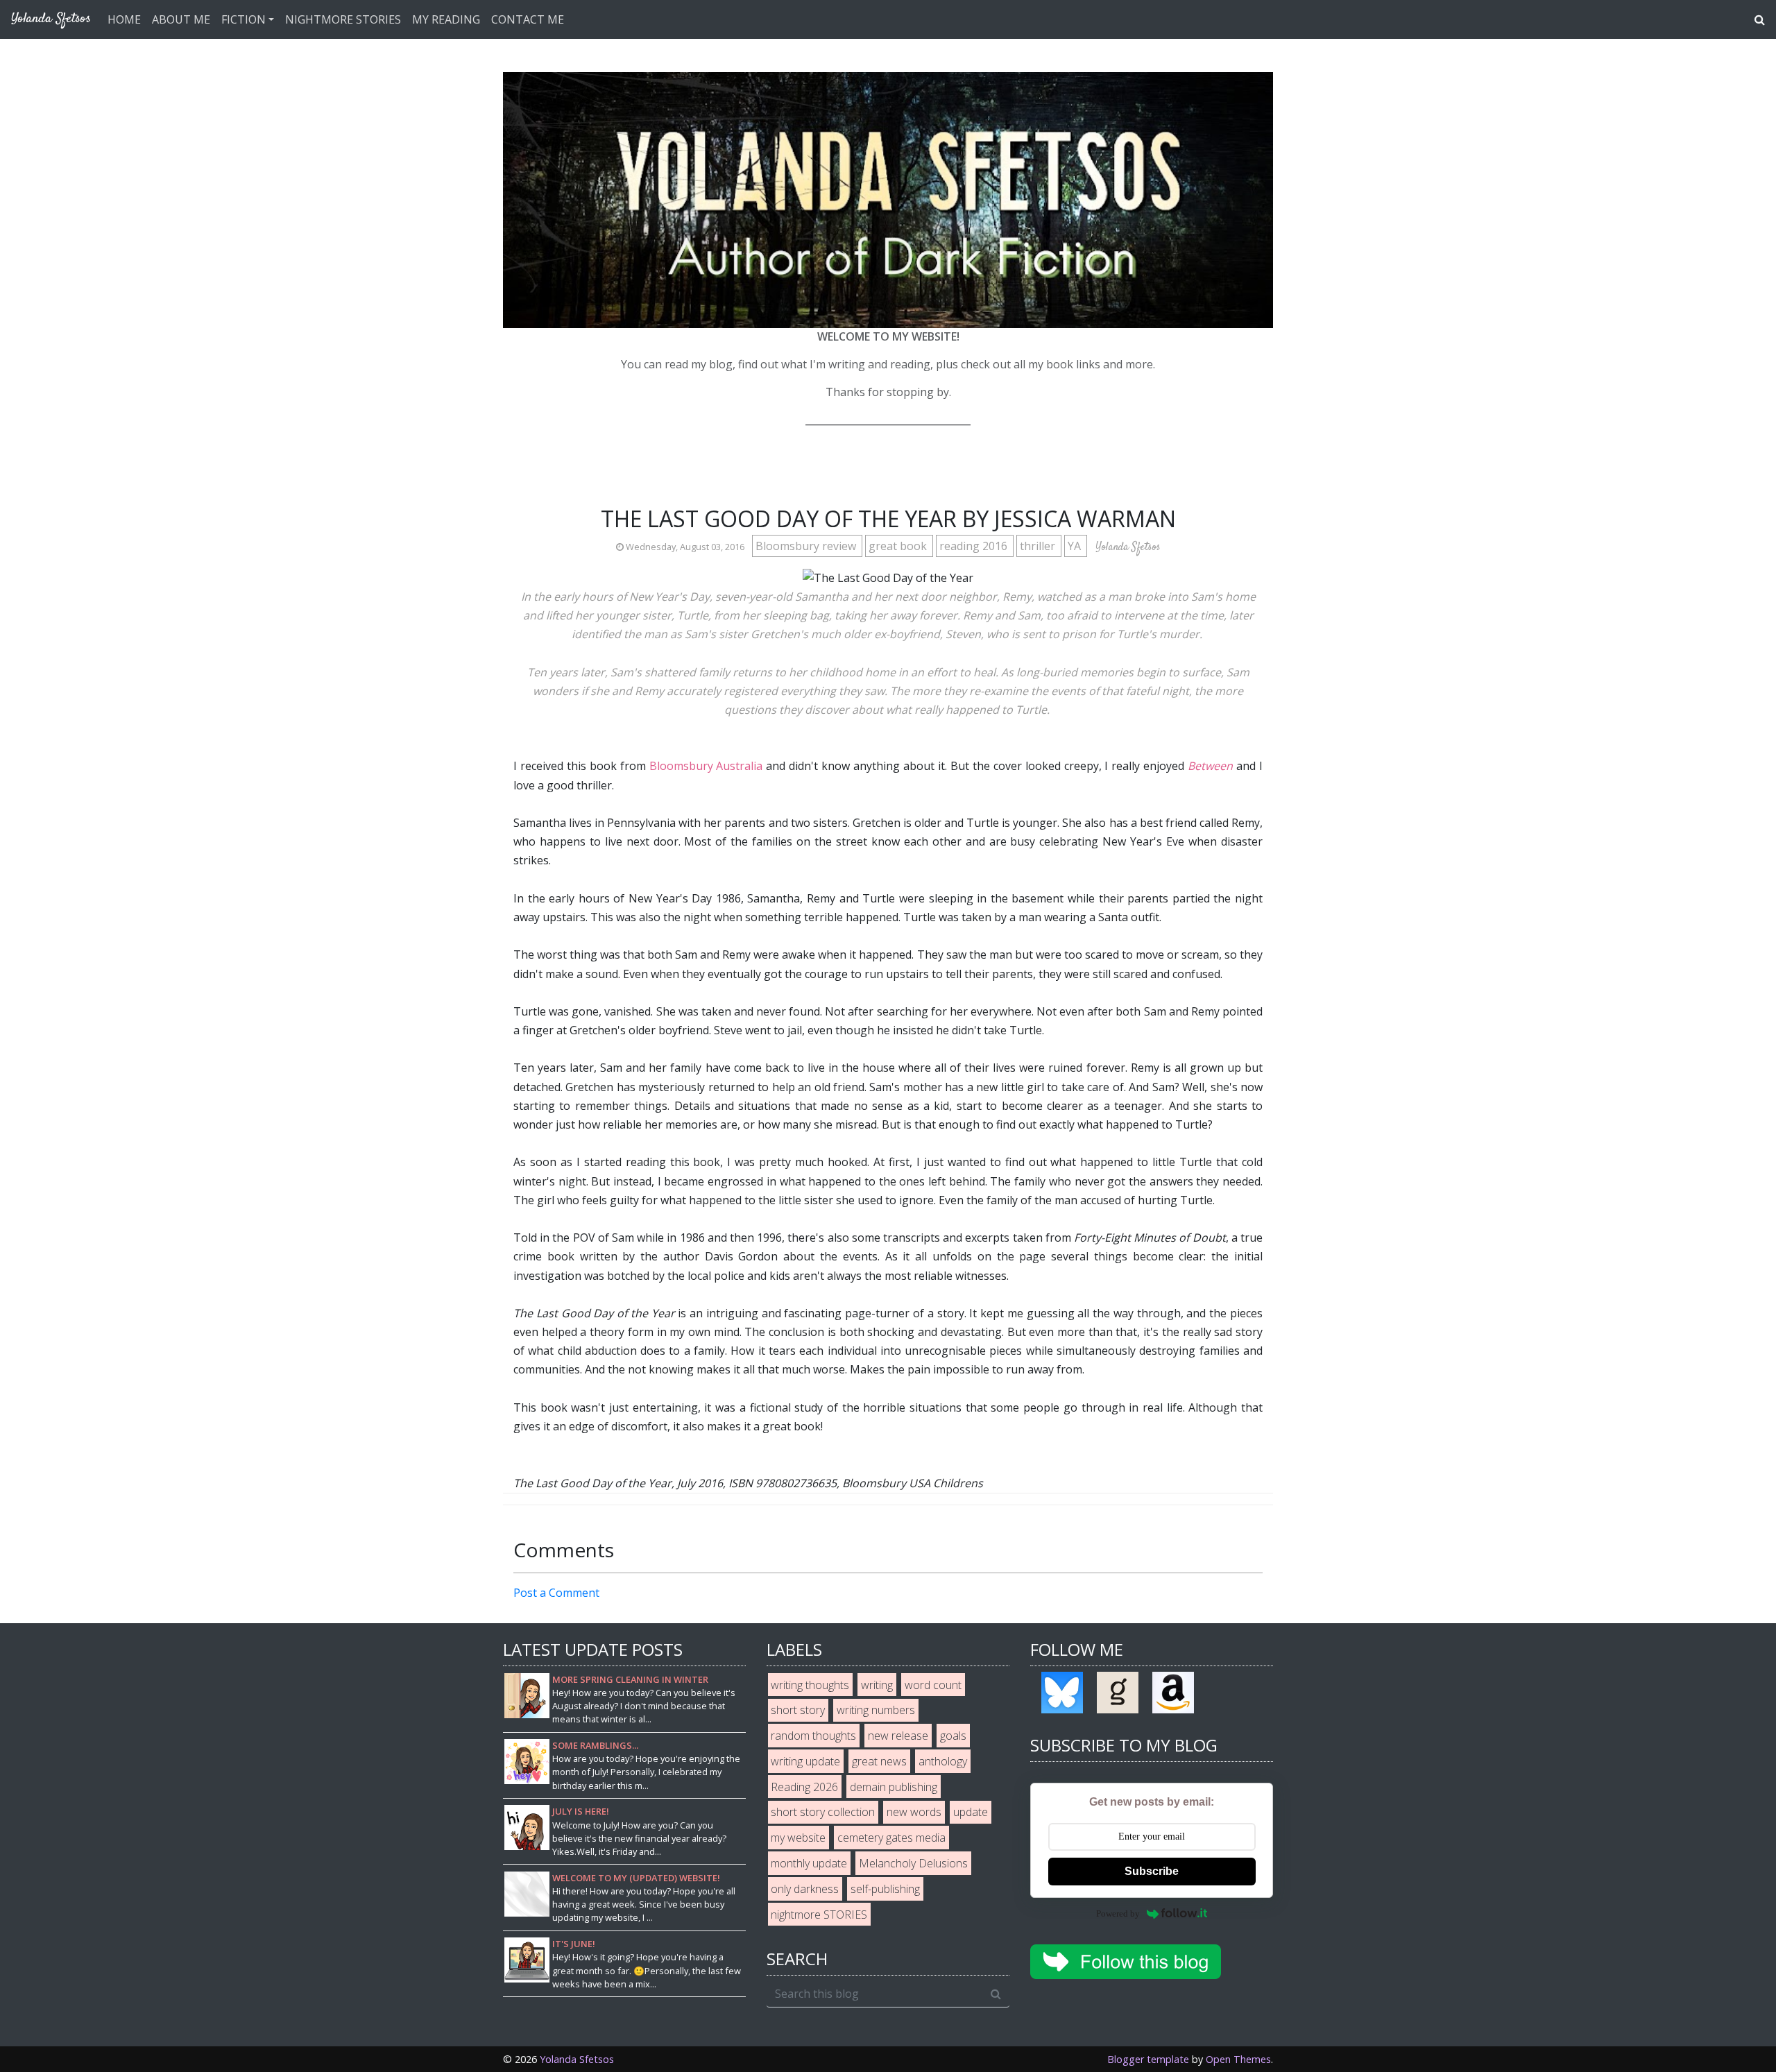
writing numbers (876, 1710)
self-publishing (885, 1889)
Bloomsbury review (807, 546)
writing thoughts (810, 1685)
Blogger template (1148, 2059)
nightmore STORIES (819, 1915)
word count (933, 1685)
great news (879, 1761)
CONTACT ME (528, 19)
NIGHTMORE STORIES (343, 19)
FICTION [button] (244, 19)
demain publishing (894, 1787)
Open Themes (1238, 2059)
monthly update (809, 1863)
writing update (805, 1761)
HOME (124, 19)
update (971, 1812)
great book (899, 546)
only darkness (805, 1889)
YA (1076, 546)
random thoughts (813, 1736)
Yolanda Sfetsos (577, 2059)
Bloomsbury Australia (706, 766)
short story (798, 1710)
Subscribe (1152, 1871)
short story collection (823, 1812)
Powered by (1118, 1913)
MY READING (446, 19)
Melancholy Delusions (913, 1863)
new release (898, 1736)
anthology (943, 1761)
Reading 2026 (804, 1787)
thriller (1039, 546)
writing (877, 1685)
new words (914, 1812)
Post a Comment (556, 1593)
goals (953, 1736)
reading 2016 (975, 546)
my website (798, 1838)
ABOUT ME (181, 19)
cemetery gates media (891, 1838)
